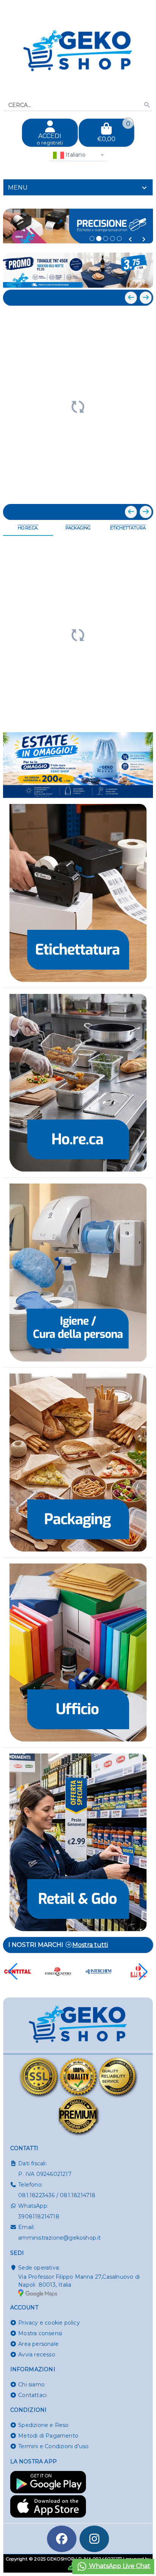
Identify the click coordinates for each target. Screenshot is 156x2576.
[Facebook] (62, 2539)
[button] (130, 239)
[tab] (78, 187)
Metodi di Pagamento (48, 2436)
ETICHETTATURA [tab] (128, 528)
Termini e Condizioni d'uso (53, 2446)
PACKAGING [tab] (78, 528)
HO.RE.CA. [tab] (28, 528)
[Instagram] (94, 2539)
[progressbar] (78, 406)
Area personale (38, 2344)
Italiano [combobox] (75, 155)
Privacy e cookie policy (49, 2323)
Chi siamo (31, 2384)
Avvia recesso (37, 2355)
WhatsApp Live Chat (119, 2566)
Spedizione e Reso (43, 2425)
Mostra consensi (40, 2333)
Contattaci (32, 2395)
